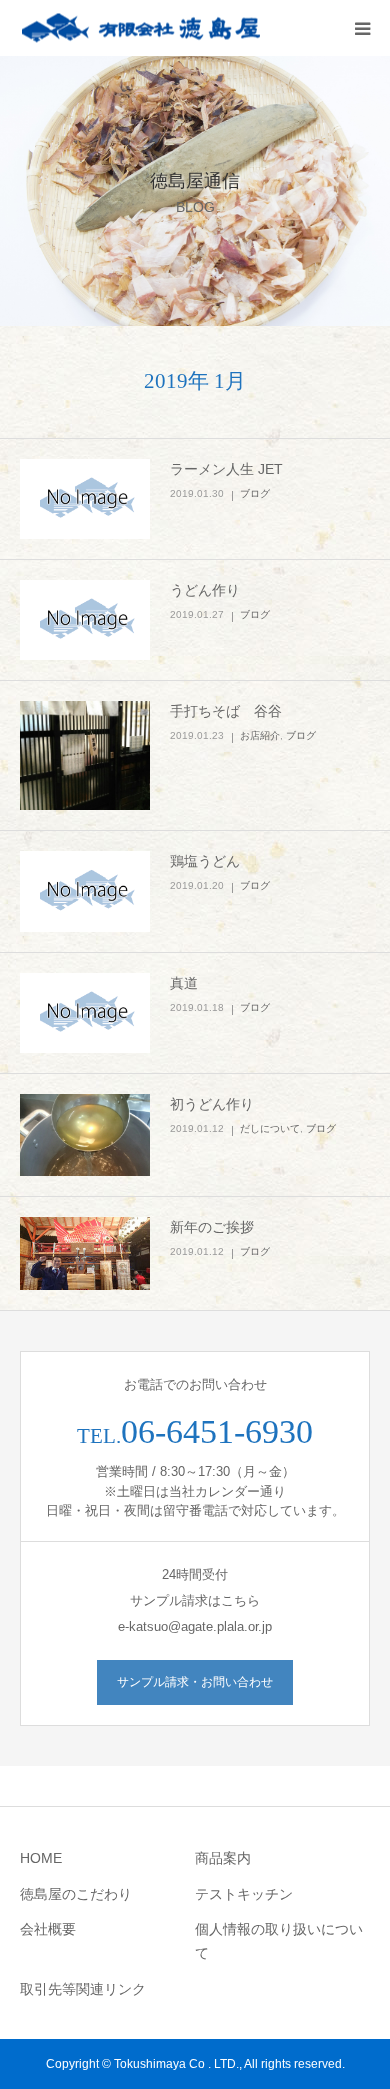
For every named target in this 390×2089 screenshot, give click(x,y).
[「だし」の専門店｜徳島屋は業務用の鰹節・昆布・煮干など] (140, 28)
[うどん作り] (85, 620)
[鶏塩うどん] (85, 891)
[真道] (85, 1013)
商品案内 (223, 1858)
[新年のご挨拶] (85, 1253)
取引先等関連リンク (83, 1989)
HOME (41, 1858)
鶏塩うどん (205, 861)
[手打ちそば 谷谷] (85, 755)
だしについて (270, 1128)
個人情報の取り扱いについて (279, 1941)
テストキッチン (244, 1894)
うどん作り (205, 590)
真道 (184, 983)
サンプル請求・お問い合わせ (195, 1682)
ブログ (255, 493)
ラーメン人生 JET (226, 469)
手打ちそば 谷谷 (226, 711)
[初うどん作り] (85, 1135)
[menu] (362, 28)
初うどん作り (212, 1104)
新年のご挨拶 (212, 1227)
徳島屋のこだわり (76, 1894)
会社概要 (48, 1929)
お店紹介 (260, 735)
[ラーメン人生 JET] (85, 499)
